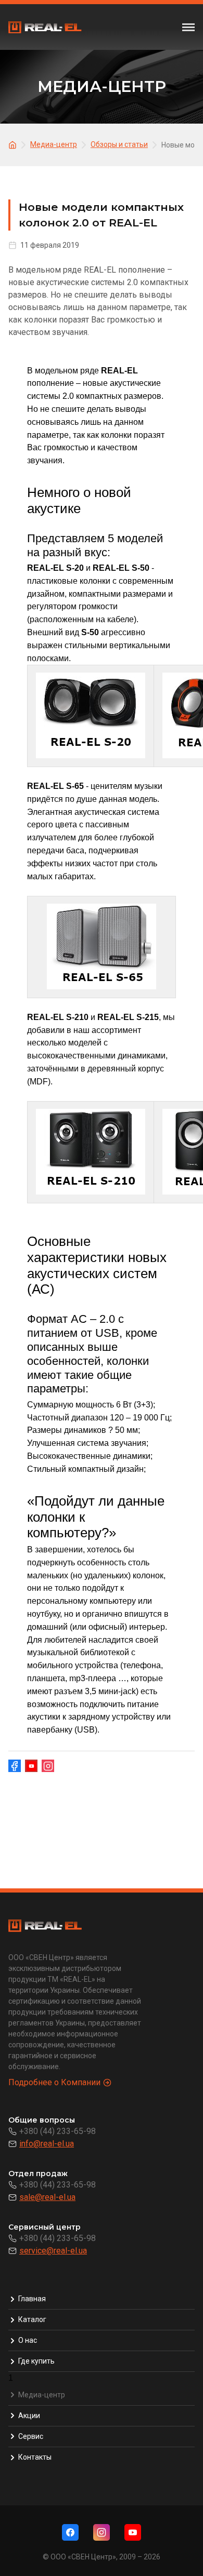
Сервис (31, 2436)
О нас (28, 2340)
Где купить (36, 2361)
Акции (29, 2416)
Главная (32, 2299)
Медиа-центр (42, 2395)
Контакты (35, 2457)
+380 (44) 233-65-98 (58, 2131)
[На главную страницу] (14, 144)
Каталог (32, 2319)
